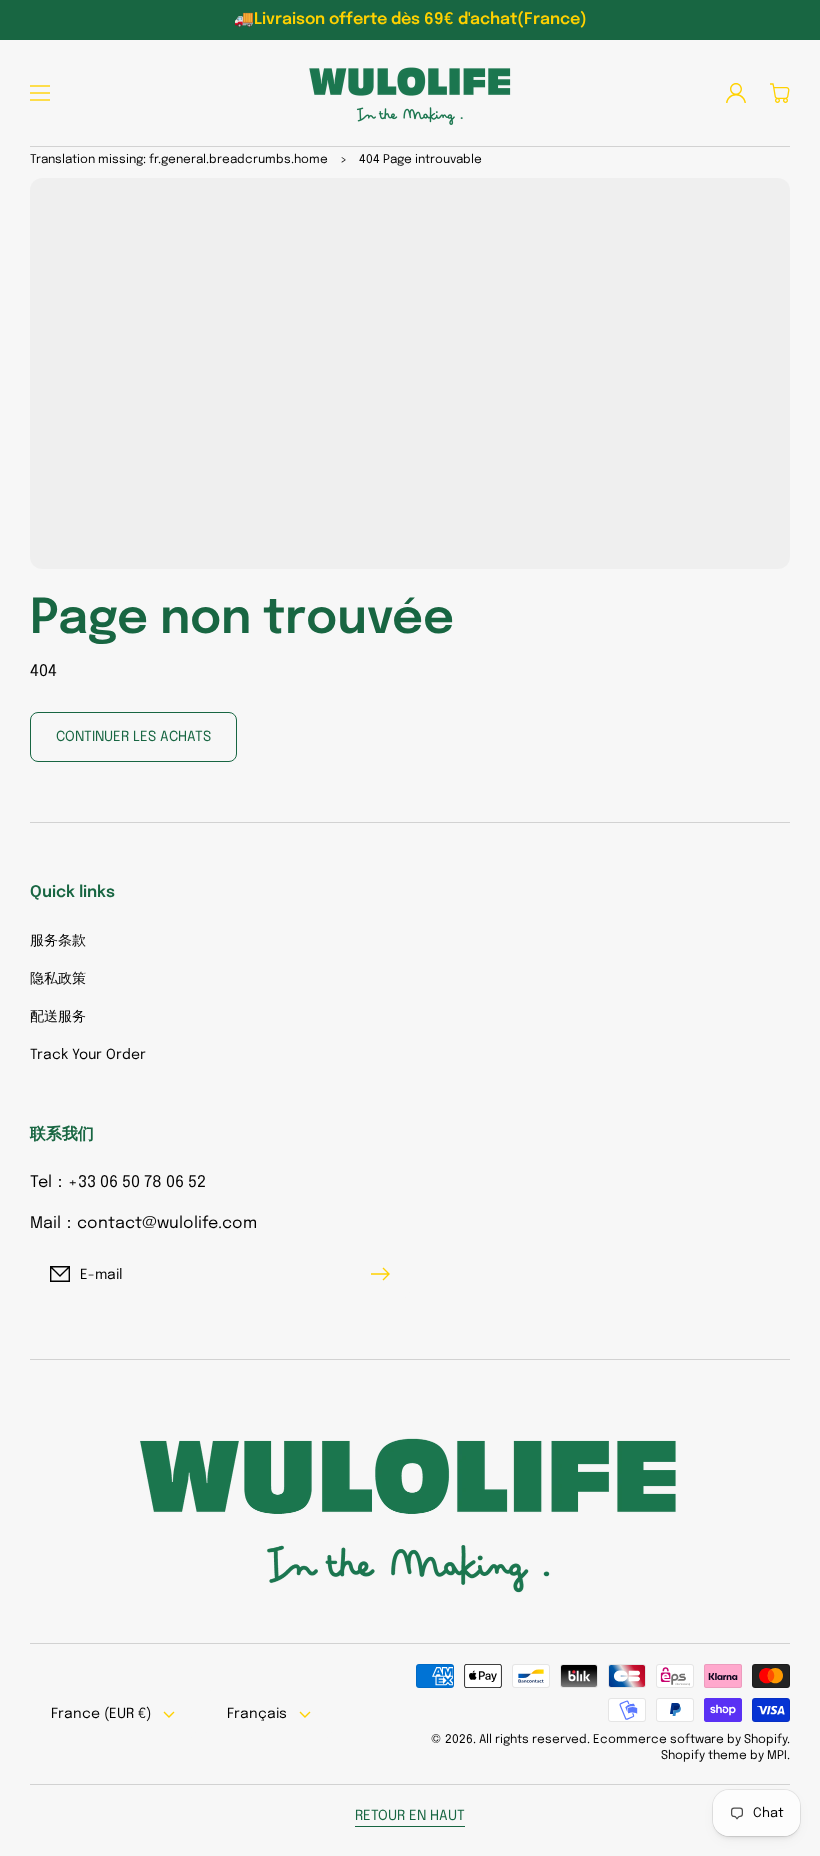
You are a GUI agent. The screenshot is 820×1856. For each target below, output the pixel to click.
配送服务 (58, 1017)
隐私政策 (58, 979)
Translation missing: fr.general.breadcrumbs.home (179, 160)
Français (257, 1714)
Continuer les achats (133, 737)
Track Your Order (88, 1055)
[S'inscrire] (385, 1274)
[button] (40, 93)
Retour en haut (410, 1816)
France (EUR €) (101, 1714)
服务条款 (58, 941)
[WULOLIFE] (410, 93)
